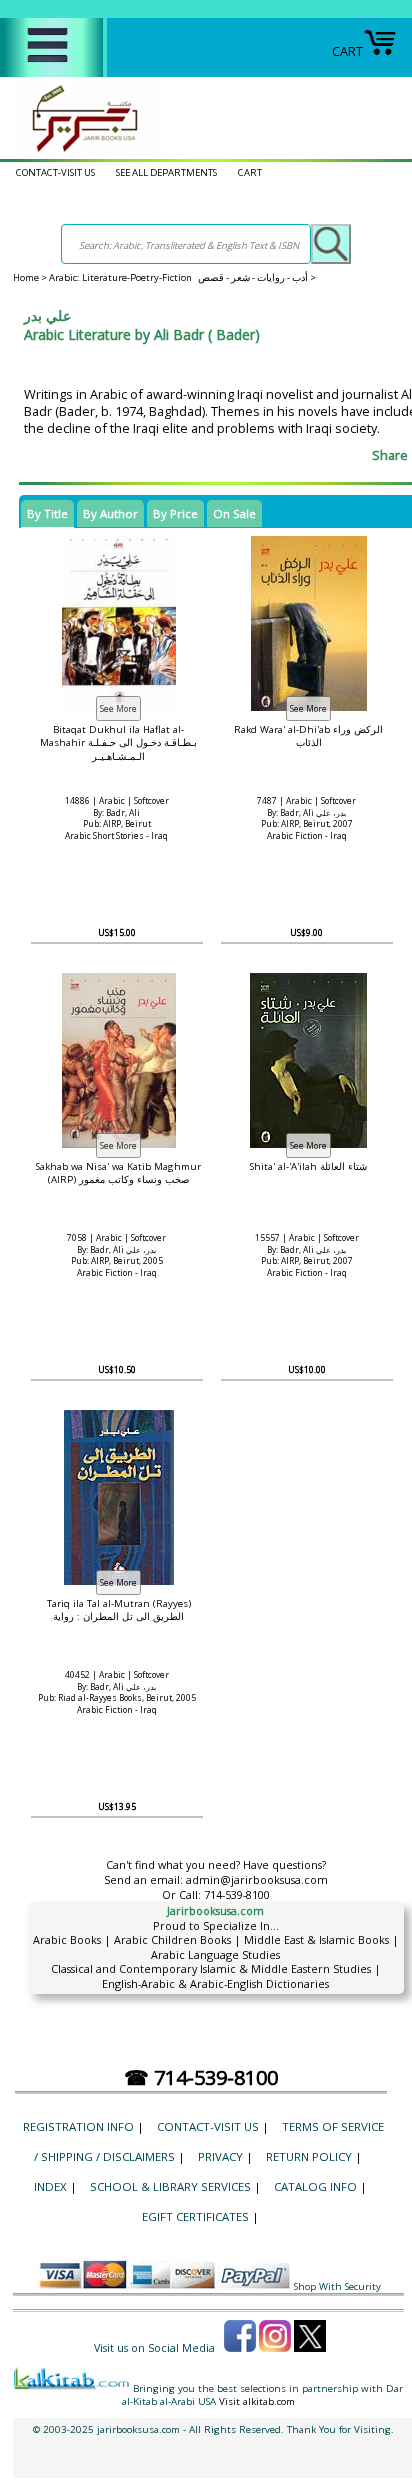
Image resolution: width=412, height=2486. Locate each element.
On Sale (234, 513)
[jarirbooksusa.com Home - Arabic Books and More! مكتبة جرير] (80, 151)
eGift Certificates (195, 2216)
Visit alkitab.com (257, 2401)
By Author (110, 513)
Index (50, 2186)
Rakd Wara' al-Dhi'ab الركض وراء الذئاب (308, 736)
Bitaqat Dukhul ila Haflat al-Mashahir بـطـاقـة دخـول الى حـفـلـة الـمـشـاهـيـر (118, 742)
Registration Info (78, 2126)
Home (26, 277)
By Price (175, 513)
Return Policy (309, 2156)
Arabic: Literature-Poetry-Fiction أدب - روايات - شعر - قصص (178, 277)
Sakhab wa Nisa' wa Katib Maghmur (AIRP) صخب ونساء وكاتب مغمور (118, 1173)
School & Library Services (170, 2186)
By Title (47, 513)
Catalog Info (315, 2186)
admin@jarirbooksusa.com (257, 1879)
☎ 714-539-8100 (201, 2077)
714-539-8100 (237, 1894)
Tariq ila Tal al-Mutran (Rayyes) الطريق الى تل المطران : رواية (119, 1610)
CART (347, 51)
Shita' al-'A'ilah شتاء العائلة (308, 1166)
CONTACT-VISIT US (55, 172)
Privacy (220, 2156)
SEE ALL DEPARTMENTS (166, 172)
